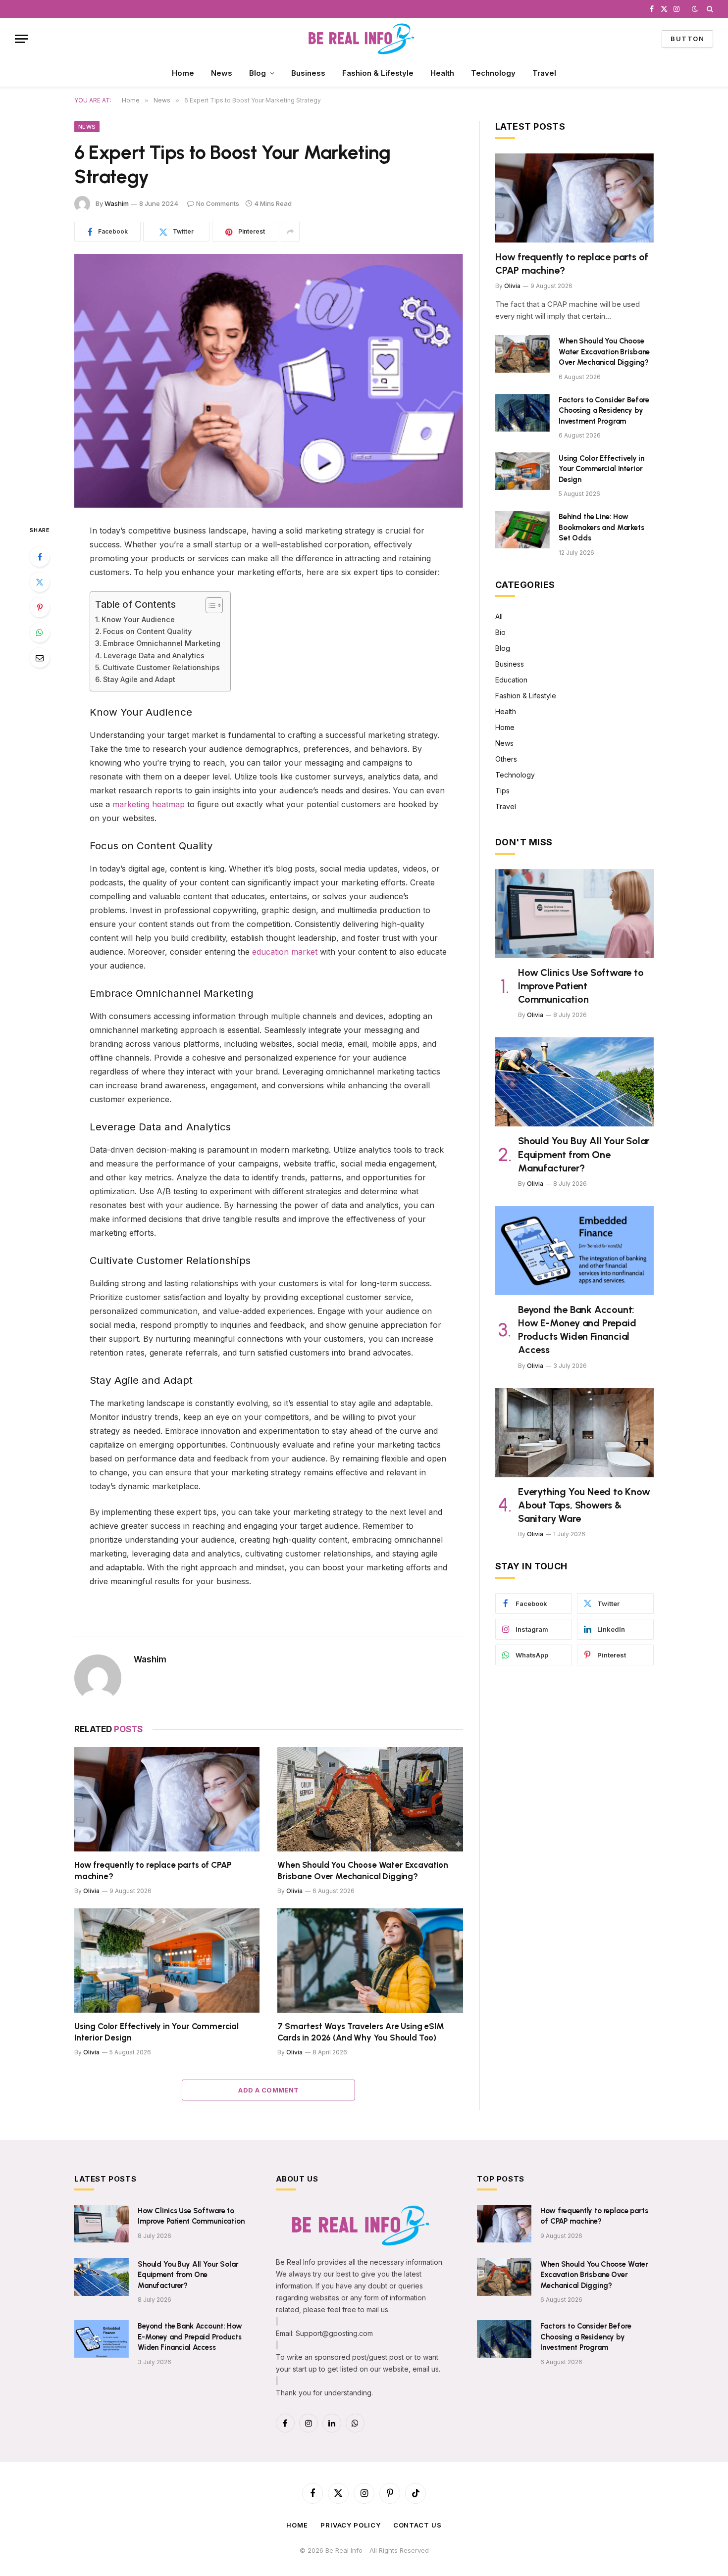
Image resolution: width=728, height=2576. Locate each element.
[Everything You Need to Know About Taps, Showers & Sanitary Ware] (574, 1433)
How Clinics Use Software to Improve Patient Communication (581, 986)
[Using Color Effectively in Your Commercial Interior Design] (167, 1961)
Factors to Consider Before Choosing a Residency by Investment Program (604, 411)
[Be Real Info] (364, 39)
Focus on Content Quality (147, 631)
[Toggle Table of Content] (209, 605)
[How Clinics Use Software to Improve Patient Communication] (574, 914)
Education (511, 680)
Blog (258, 73)
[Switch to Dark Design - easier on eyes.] (695, 9)
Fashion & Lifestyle (378, 73)
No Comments (218, 203)
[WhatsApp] (40, 632)
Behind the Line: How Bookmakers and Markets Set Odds (601, 527)
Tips (502, 791)
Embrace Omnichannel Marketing (162, 643)
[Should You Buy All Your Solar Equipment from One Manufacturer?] (574, 1082)
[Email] (40, 658)
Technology (493, 73)
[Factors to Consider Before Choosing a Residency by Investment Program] (522, 413)
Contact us (417, 2525)
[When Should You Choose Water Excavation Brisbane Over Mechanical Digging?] (370, 1799)
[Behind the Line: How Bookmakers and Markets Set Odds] (522, 530)
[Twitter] (40, 582)
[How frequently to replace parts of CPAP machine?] (167, 1799)
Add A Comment (268, 2090)
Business (308, 73)
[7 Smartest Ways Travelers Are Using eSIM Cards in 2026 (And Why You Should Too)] (370, 1961)
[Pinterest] (40, 607)
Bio (500, 632)
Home (183, 73)
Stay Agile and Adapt (139, 679)
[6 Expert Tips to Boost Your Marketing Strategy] (269, 381)
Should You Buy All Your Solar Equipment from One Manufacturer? (584, 1154)
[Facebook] (40, 557)
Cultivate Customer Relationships (161, 667)
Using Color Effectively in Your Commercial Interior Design (156, 2032)
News (222, 73)
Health (442, 73)
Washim (117, 203)
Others (506, 759)
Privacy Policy (351, 2525)
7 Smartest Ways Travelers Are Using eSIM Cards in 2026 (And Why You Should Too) (361, 2032)
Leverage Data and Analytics (154, 656)
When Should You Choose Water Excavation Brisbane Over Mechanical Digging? (363, 1871)
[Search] (709, 9)
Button (687, 39)
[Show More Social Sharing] (290, 232)
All (499, 616)
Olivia (91, 1891)
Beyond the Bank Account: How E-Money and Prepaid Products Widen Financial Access (577, 1330)
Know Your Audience (138, 619)
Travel (544, 73)
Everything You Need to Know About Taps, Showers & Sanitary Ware (584, 1505)
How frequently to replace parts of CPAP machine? (153, 1871)
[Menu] (21, 39)
